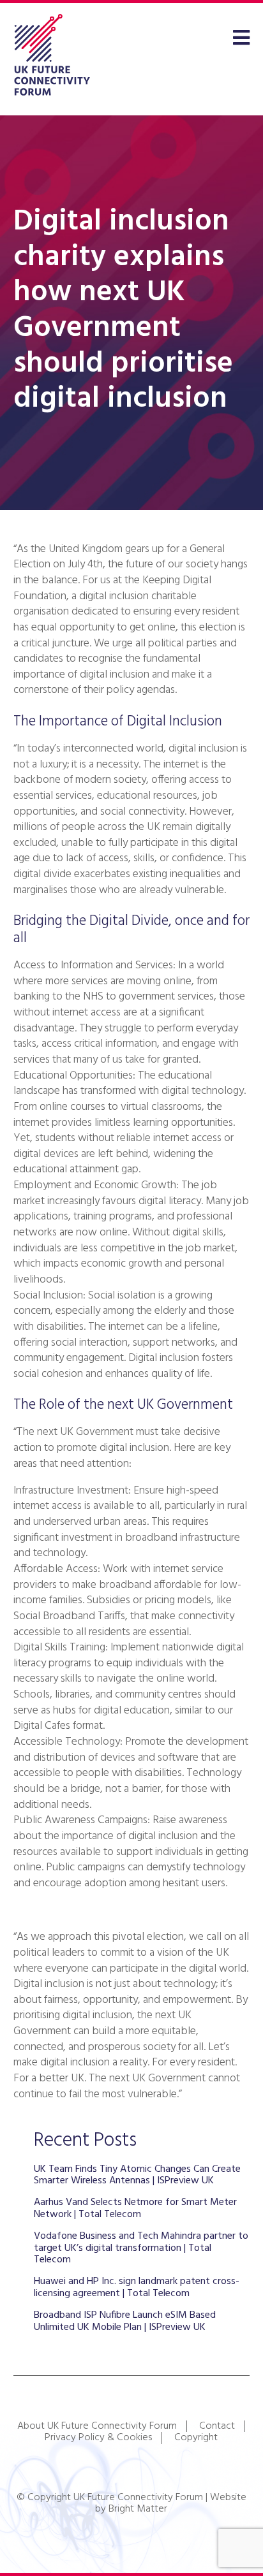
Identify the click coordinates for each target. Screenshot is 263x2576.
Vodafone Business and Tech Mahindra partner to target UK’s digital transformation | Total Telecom (141, 2248)
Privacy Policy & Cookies (98, 2438)
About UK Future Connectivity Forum (97, 2426)
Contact (217, 2426)
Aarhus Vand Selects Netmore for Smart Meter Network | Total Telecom (135, 2208)
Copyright (196, 2438)
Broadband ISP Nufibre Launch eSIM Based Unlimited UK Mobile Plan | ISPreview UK (125, 2321)
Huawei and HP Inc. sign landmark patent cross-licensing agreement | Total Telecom (137, 2287)
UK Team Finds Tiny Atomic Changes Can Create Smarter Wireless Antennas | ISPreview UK (137, 2175)
